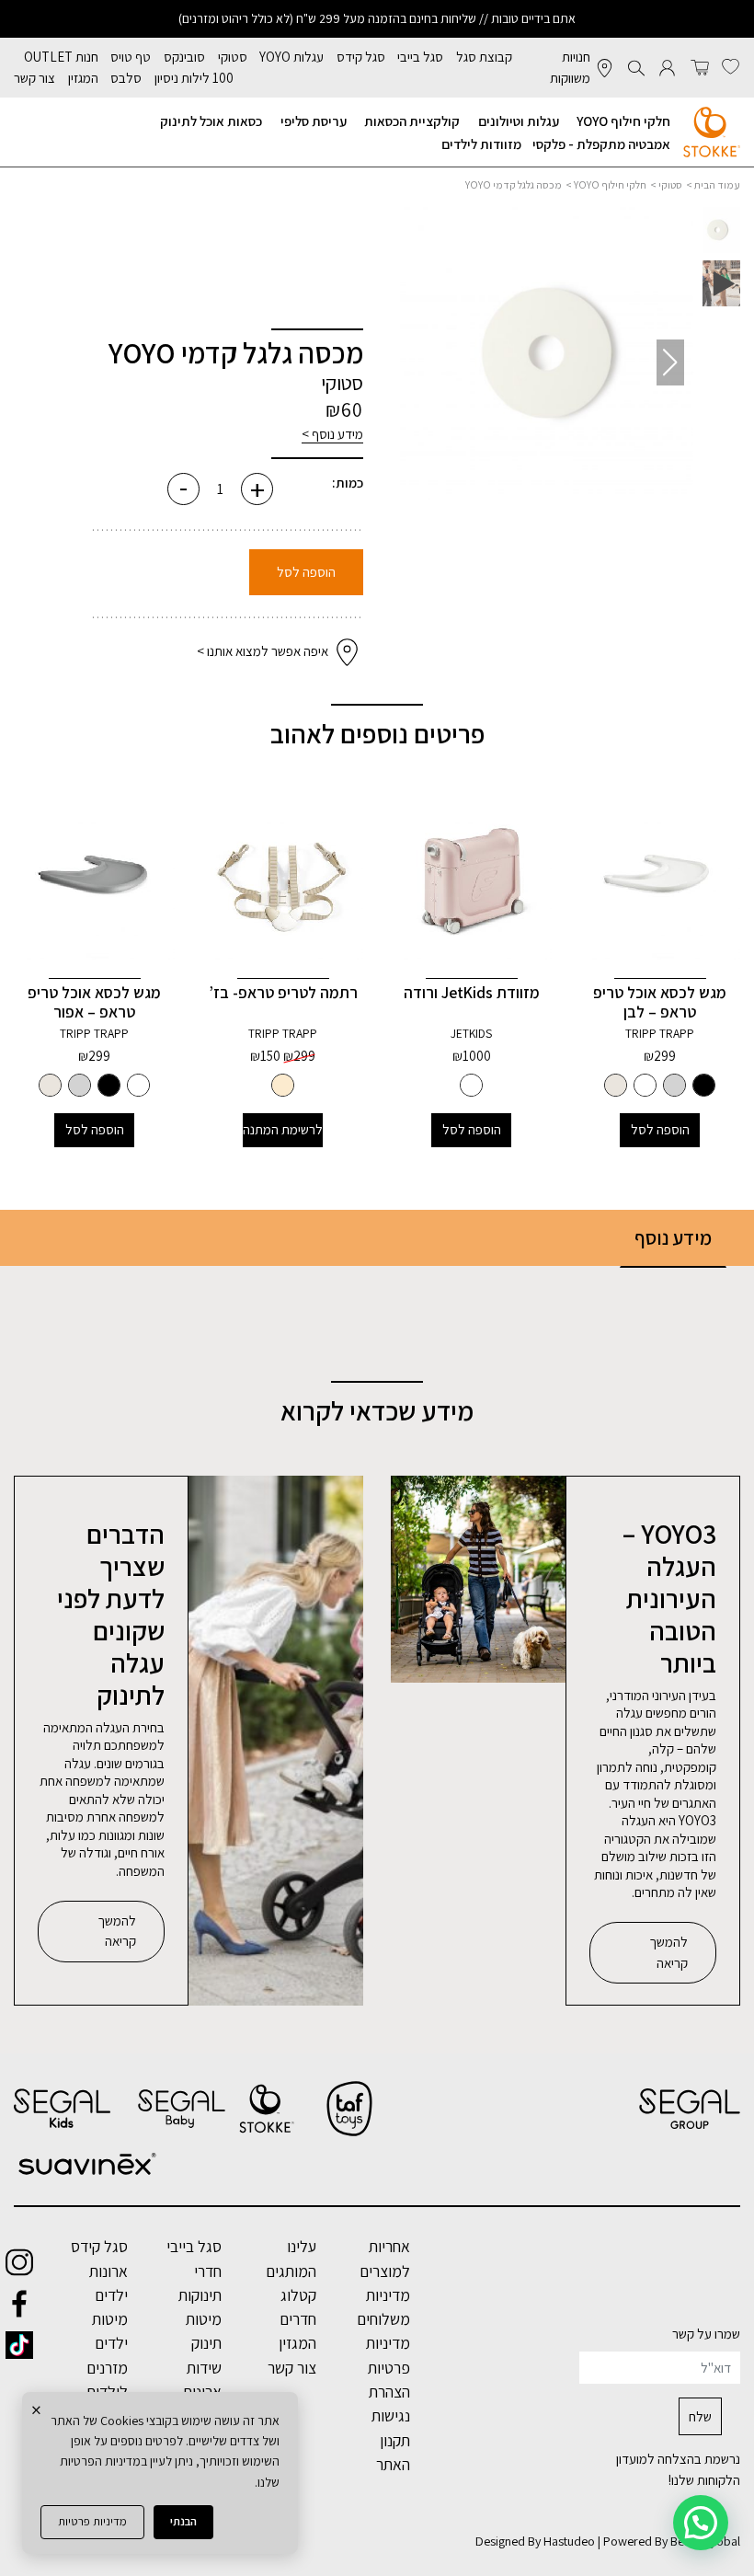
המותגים (291, 2271)
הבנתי (183, 2521)
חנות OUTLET (61, 57)
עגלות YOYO (291, 57)
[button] (423, 362)
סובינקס (184, 57)
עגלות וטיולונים (519, 121)
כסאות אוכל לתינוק (211, 121)
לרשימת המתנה (283, 1129)
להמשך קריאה (668, 1952)
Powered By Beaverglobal (672, 2541)
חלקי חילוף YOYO (623, 121)
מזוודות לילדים (481, 144)
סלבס (126, 78)
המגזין (83, 78)
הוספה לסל (306, 572)
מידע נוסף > (332, 434)
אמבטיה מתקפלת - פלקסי (601, 144)
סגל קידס (361, 57)
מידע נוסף (673, 1237)
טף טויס (131, 57)
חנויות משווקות (570, 67)
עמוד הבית (717, 184)
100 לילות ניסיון (194, 78)
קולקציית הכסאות (412, 121)
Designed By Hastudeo (535, 2541)
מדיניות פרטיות (92, 2521)
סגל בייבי (420, 57)
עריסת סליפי (314, 121)
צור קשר (34, 78)
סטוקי (233, 57)
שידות (204, 2368)
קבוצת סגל (484, 57)
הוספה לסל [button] (660, 1129)
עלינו (302, 2246)
